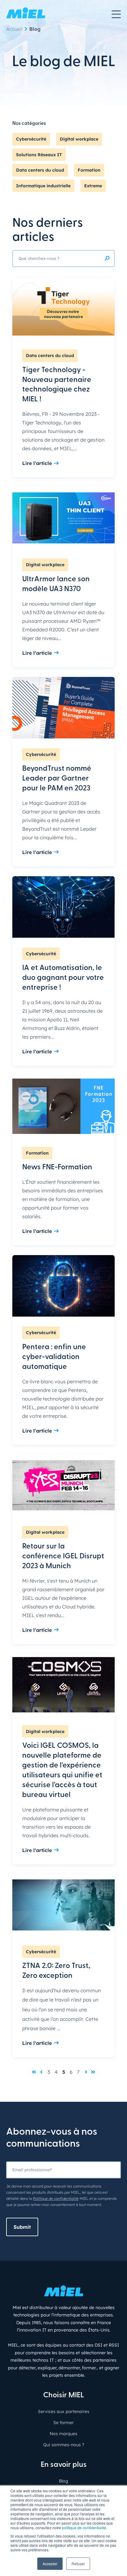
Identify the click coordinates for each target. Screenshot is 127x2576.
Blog (35, 29)
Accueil (14, 29)
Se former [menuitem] (63, 2423)
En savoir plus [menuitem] (64, 2465)
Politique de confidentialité (56, 2198)
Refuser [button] (78, 2564)
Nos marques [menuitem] (63, 2434)
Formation (89, 170)
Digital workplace (79, 139)
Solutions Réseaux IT (39, 155)
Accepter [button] (50, 2564)
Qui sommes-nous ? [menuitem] (64, 2445)
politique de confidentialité (84, 2528)
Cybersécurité (31, 139)
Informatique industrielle (43, 186)
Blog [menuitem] (63, 2481)
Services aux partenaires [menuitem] (64, 2411)
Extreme (93, 186)
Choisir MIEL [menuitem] (64, 2395)
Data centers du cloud (40, 170)
